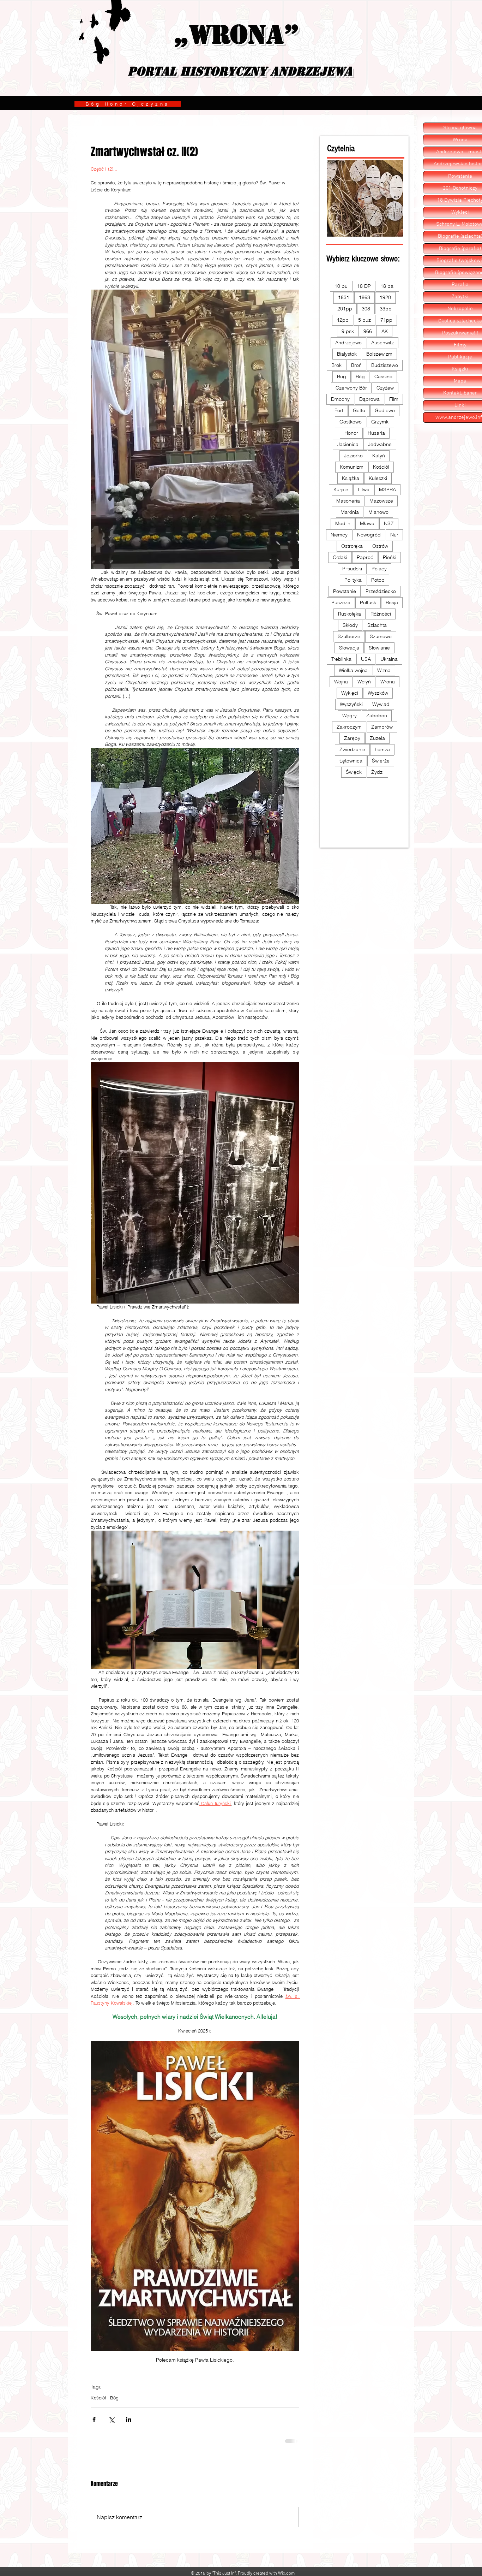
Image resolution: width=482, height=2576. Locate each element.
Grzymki (380, 422)
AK (385, 331)
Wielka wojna (353, 670)
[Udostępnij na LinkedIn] (129, 2419)
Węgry (350, 716)
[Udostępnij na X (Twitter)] (111, 2419)
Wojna (341, 682)
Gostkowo (351, 422)
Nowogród (369, 535)
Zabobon (377, 716)
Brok (336, 365)
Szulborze (349, 636)
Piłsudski (352, 569)
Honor (351, 433)
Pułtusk (368, 603)
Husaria (376, 433)
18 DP (364, 286)
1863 (364, 297)
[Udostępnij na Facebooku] (94, 2419)
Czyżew (385, 388)
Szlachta (377, 625)
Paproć (365, 557)
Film (394, 399)
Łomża (382, 749)
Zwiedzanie (352, 749)
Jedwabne (380, 444)
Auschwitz (382, 343)
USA (366, 659)
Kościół (98, 2398)
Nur (394, 535)
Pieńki (390, 557)
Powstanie (345, 591)
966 (368, 331)
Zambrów (382, 727)
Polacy (379, 569)
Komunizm (352, 467)
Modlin (343, 523)
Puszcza (341, 603)
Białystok (347, 354)
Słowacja (349, 648)
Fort (339, 410)
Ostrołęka (352, 546)
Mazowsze (381, 501)
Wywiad (381, 704)
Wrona (388, 682)
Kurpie (341, 489)
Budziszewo (385, 365)
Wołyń (364, 682)
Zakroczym (349, 727)
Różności (381, 614)
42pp (343, 320)
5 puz (364, 320)
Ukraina (389, 659)
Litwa (364, 489)
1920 (385, 297)
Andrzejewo (348, 343)
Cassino (383, 376)
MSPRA (387, 489)
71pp (386, 320)
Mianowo (378, 512)
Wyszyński (351, 704)
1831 (344, 297)
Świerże (381, 761)
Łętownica (351, 761)
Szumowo (381, 636)
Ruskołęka (350, 614)
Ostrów (380, 546)
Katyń (379, 456)
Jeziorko (353, 456)
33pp (386, 309)
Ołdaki (340, 557)
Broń (356, 365)
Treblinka (341, 659)
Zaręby (352, 738)
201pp (345, 309)
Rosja (392, 603)
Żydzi (377, 772)
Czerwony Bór (351, 388)
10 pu (341, 286)
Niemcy (339, 535)
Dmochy (340, 399)
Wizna (384, 670)
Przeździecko (381, 591)
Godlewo (385, 410)
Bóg (114, 2398)
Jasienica (348, 444)
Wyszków (378, 693)
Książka (351, 478)
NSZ (389, 523)
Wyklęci (350, 693)
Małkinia (350, 512)
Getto (359, 410)
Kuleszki (378, 478)
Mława (367, 523)
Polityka (353, 580)
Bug (342, 376)
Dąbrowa (369, 399)
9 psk (348, 331)
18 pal (387, 286)
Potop (378, 580)
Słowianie (379, 648)
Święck (354, 772)
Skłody (350, 625)
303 (366, 309)
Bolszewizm (379, 354)
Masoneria (348, 501)
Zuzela (377, 738)
